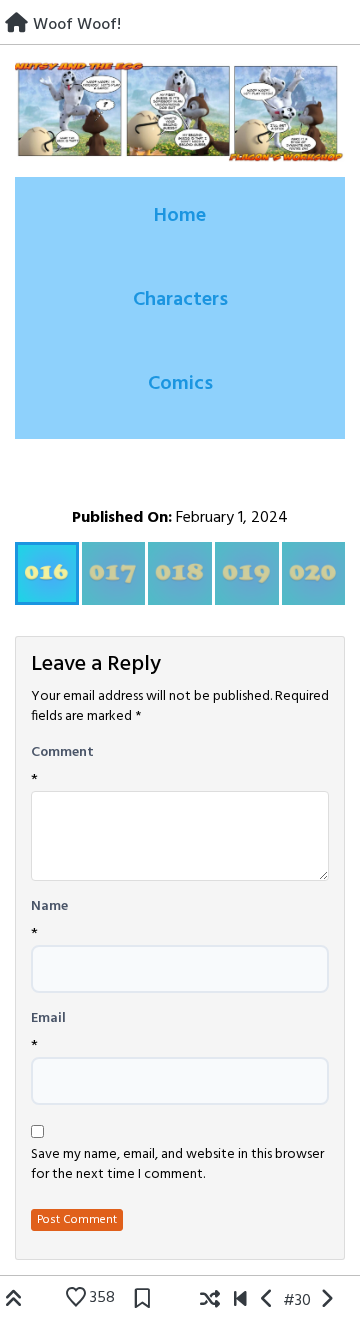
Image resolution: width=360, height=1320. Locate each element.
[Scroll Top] (14, 1301)
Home (180, 216)
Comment (62, 753)
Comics (180, 384)
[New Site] (240, 1301)
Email (48, 1019)
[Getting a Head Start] (326, 1301)
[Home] (16, 25)
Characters (180, 300)
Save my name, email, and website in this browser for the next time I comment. (177, 1165)
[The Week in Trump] (267, 1301)
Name (49, 907)
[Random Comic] (210, 1301)
